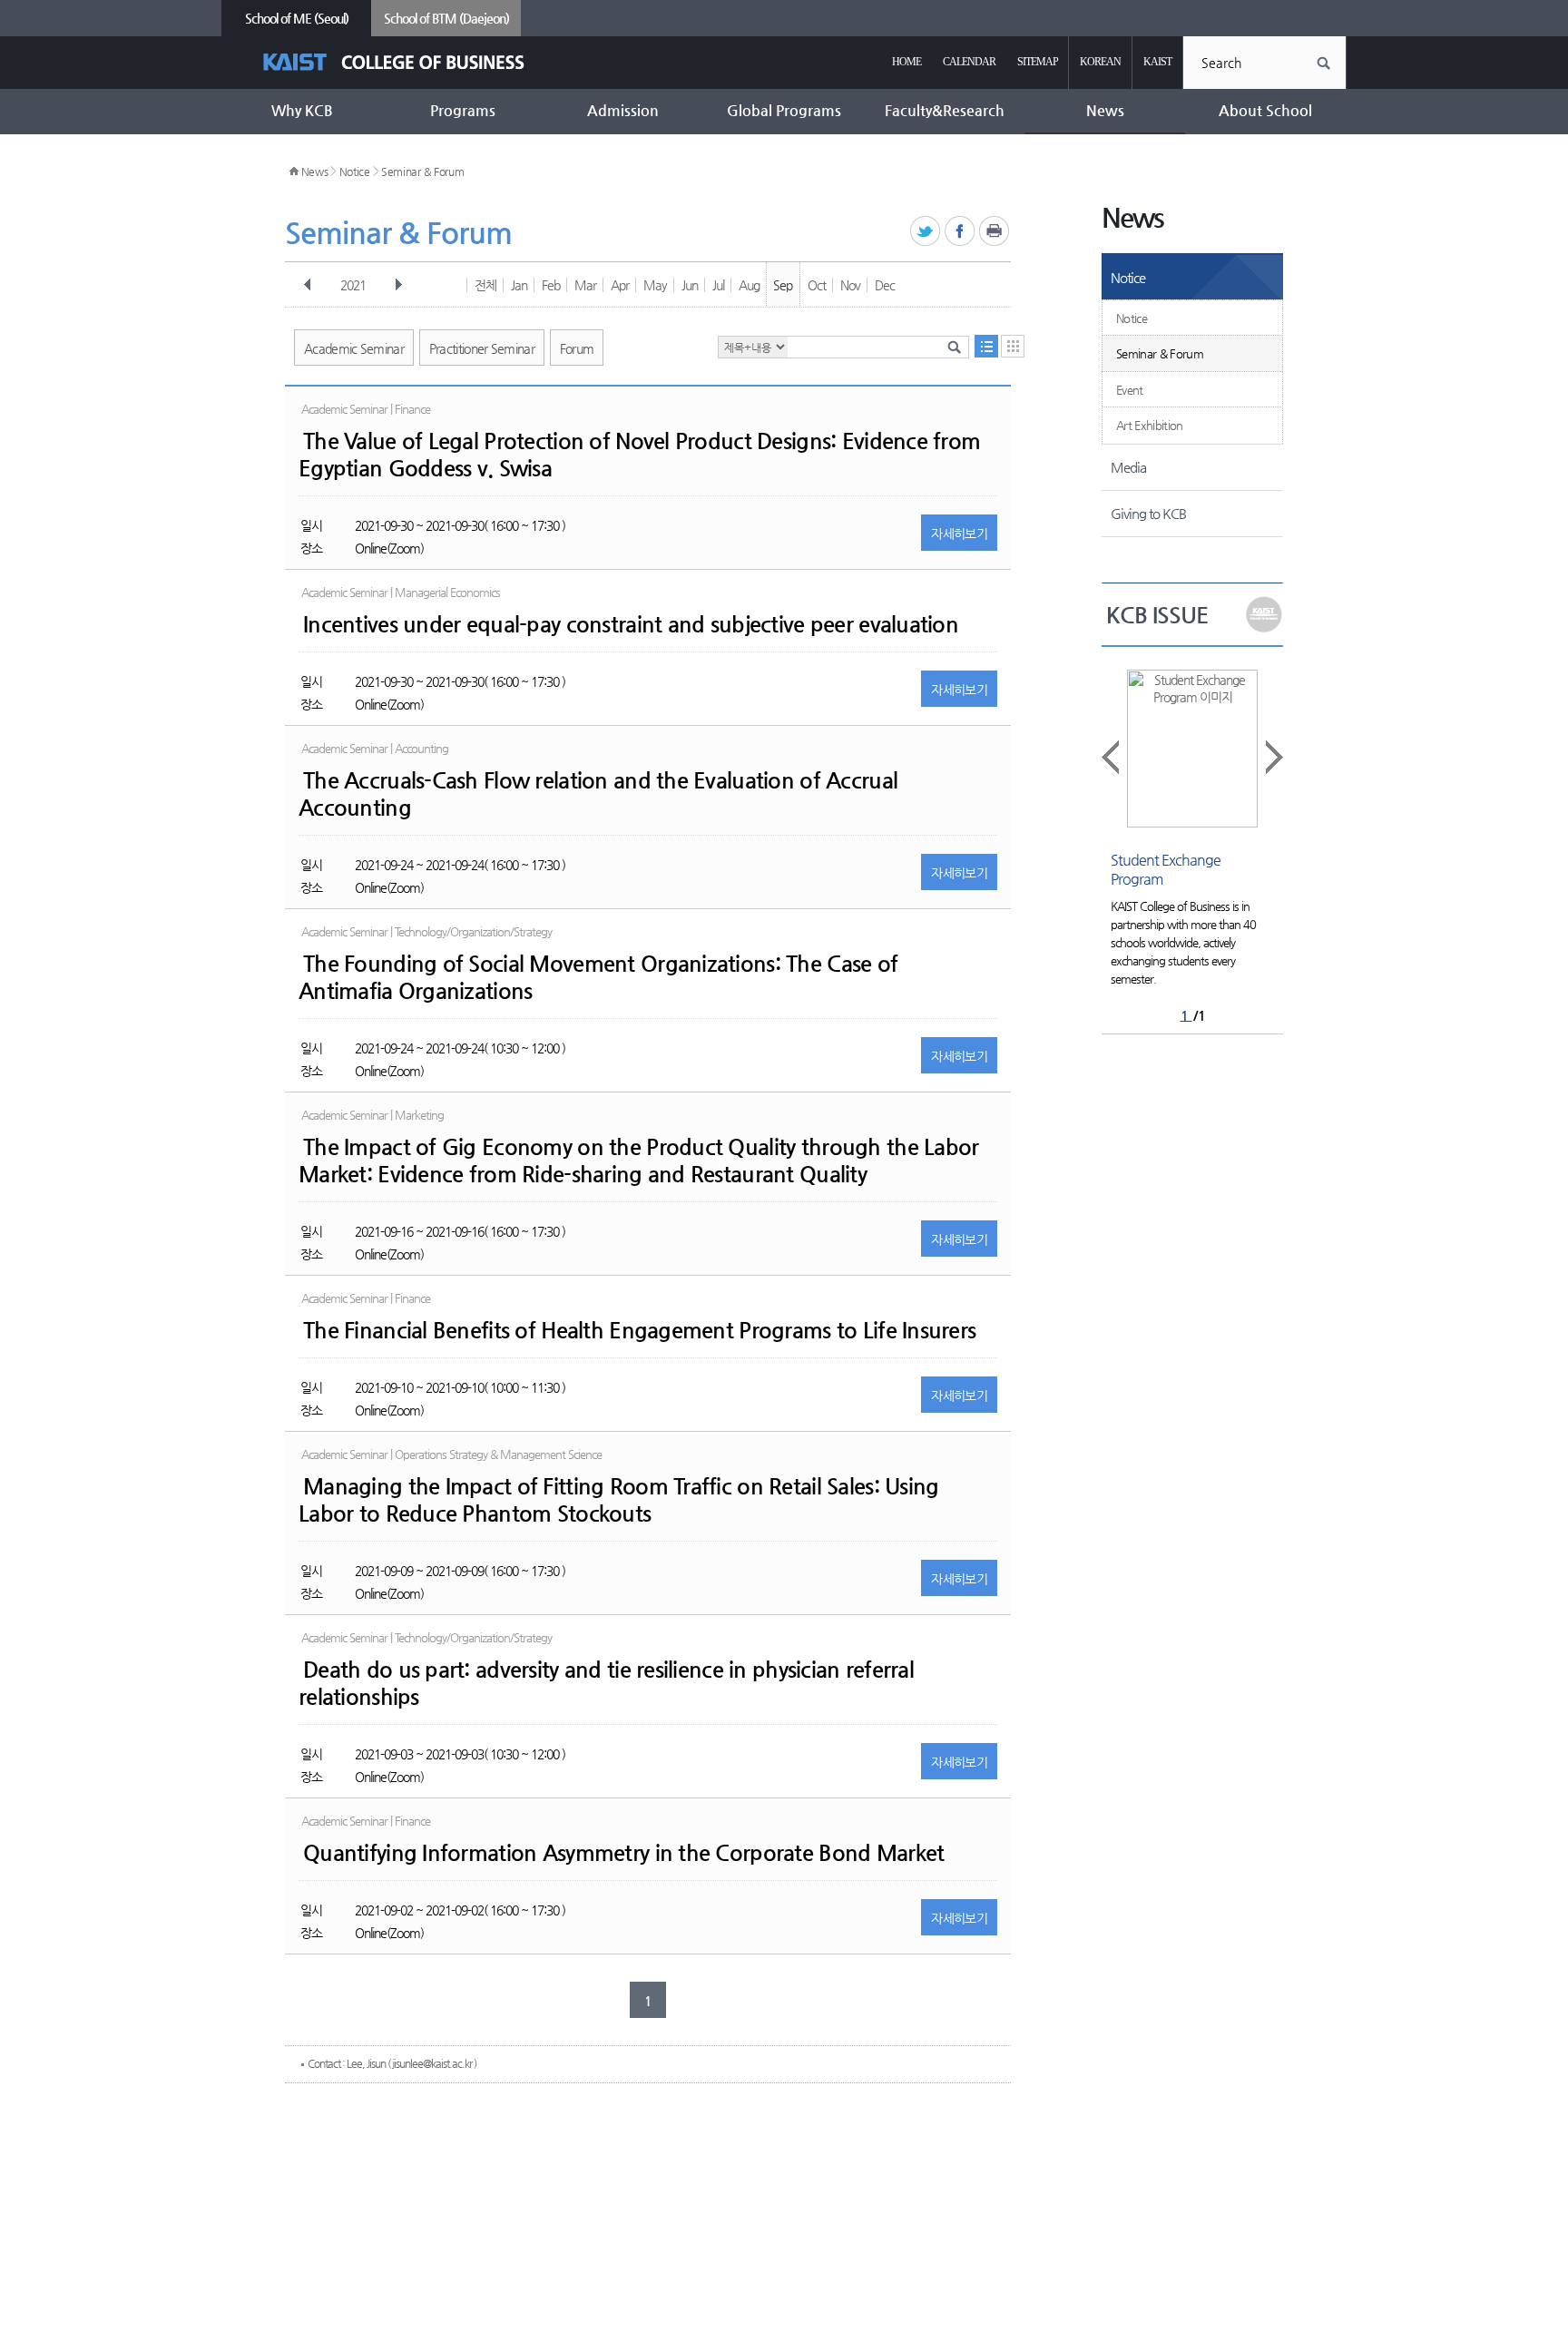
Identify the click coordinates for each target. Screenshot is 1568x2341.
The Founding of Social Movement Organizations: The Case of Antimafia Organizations (598, 977)
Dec (885, 285)
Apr (620, 285)
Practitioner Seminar (482, 348)
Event (1130, 390)
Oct (817, 285)
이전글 (1112, 757)
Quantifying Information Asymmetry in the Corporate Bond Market (623, 1853)
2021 (353, 285)
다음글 (1273, 757)
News (315, 171)
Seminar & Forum (423, 171)
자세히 (959, 534)
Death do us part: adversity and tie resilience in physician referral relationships (606, 1683)
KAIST (1157, 62)
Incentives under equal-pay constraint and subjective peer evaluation (631, 624)
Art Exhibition (1150, 425)
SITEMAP (1038, 62)
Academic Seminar (354, 348)
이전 (308, 285)
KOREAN (1100, 62)
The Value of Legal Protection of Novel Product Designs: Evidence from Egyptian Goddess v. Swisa (639, 455)
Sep (783, 285)
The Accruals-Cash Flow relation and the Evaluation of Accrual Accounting (598, 794)
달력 (1013, 346)
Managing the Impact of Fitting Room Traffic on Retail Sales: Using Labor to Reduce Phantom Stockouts (618, 1500)
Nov (850, 285)
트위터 (926, 232)
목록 (986, 346)
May (655, 285)
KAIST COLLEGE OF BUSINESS (410, 62)
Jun (690, 285)
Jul (718, 285)
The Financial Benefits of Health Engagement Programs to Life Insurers (639, 1330)
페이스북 (960, 232)
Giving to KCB (1148, 513)
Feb (551, 285)
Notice (355, 171)
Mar (585, 285)
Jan (519, 285)
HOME (906, 62)
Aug (749, 285)
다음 (398, 285)
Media (1128, 467)
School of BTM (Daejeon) (446, 18)
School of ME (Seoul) (297, 18)
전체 (485, 285)
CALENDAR (969, 62)
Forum (577, 348)
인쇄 (995, 232)
